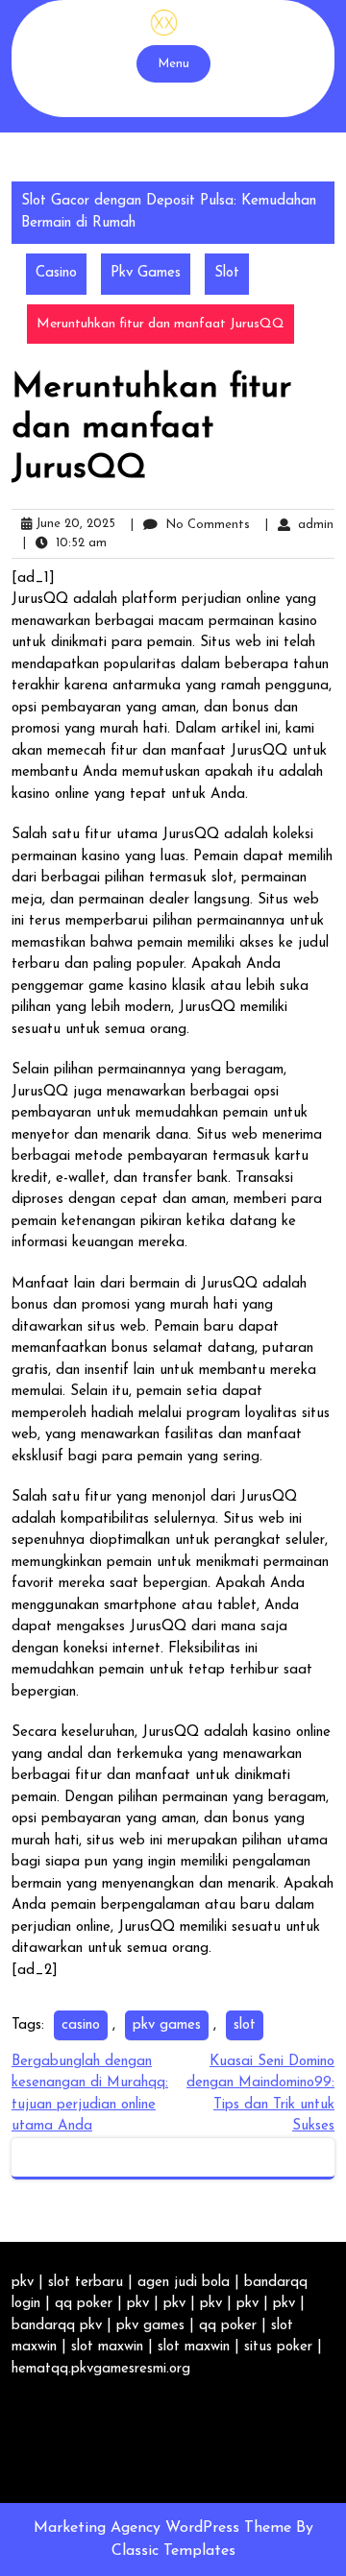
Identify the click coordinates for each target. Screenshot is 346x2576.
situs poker (278, 2347)
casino (81, 2025)
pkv (23, 2283)
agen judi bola (184, 2283)
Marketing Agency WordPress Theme (165, 2528)
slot (245, 2025)
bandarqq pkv (57, 2326)
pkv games (167, 2025)
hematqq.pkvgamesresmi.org (101, 2369)
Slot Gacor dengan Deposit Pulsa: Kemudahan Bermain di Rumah (169, 212)
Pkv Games (146, 273)
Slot (227, 273)
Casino (56, 273)
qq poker (84, 2304)
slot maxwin (107, 2347)
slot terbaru (86, 2283)
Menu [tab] (173, 64)
